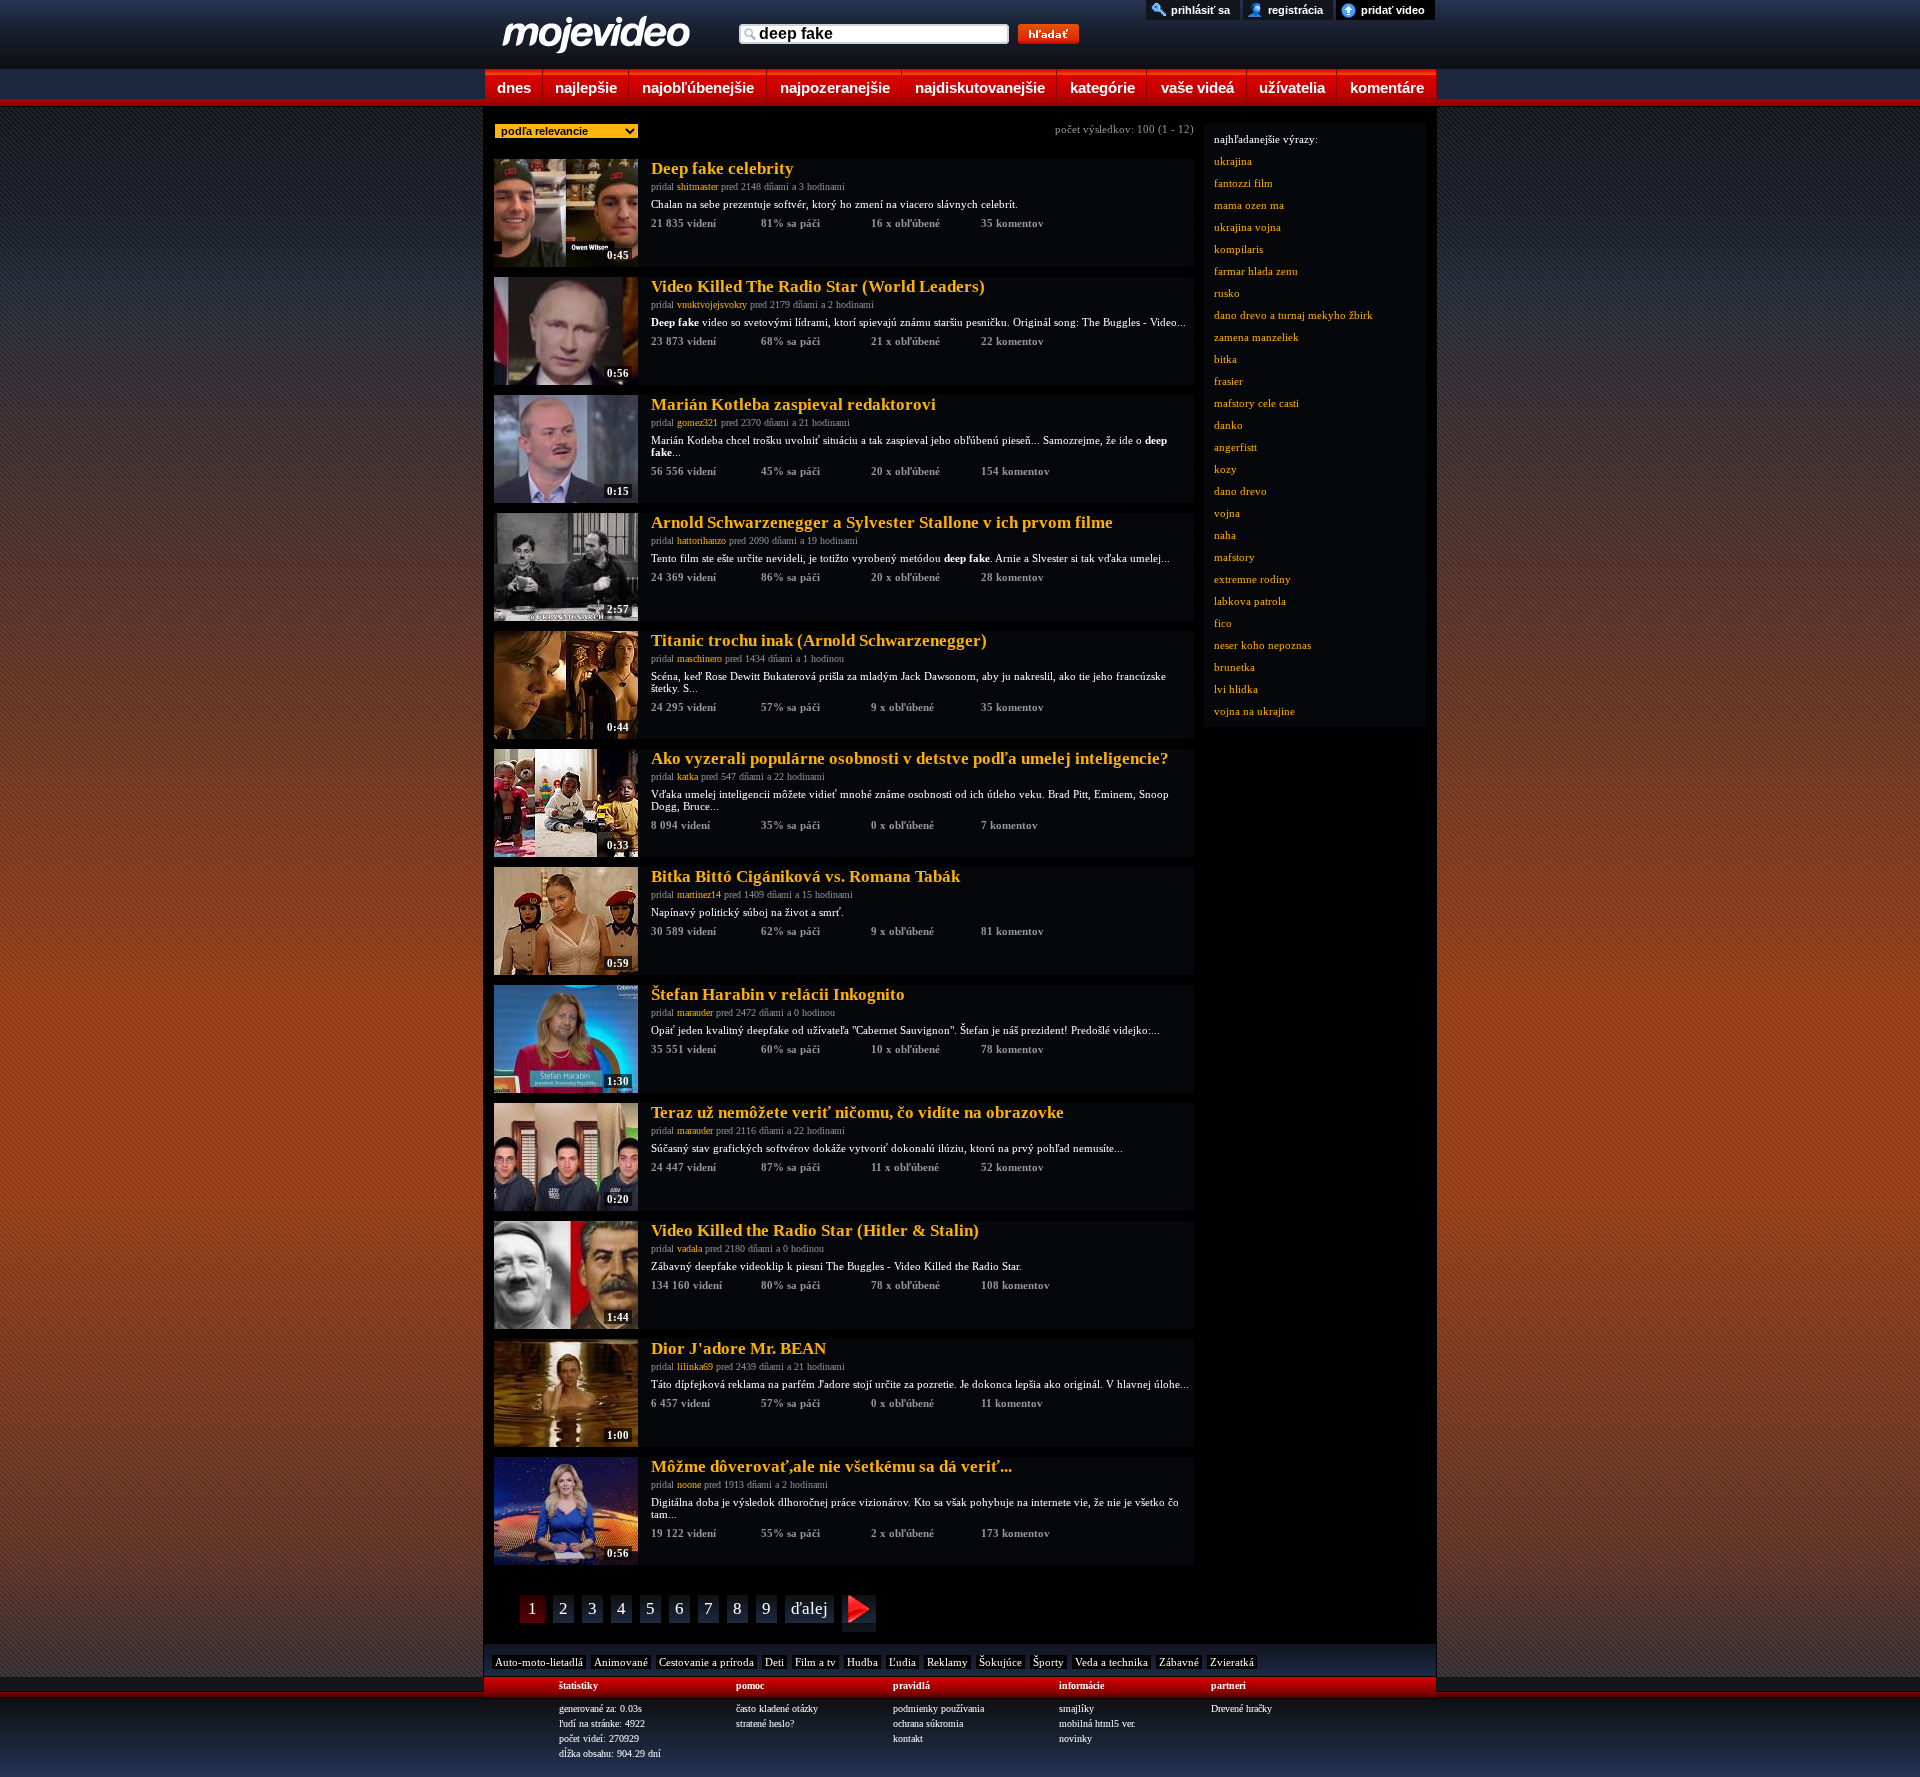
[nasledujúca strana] (859, 1613)
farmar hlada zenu (1256, 271)
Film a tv (815, 1662)
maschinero (699, 658)
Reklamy (947, 1662)
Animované (621, 1662)
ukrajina (1233, 161)
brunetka (1234, 667)
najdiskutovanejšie (980, 87)
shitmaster (697, 186)
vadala (689, 1248)
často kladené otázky (777, 1708)
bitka (1225, 359)
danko (1228, 425)
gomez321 (697, 422)
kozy (1225, 469)
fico (1223, 623)
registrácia (1295, 10)
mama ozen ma (1249, 205)
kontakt (908, 1738)
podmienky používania (938, 1708)
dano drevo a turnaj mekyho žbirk (1293, 315)
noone (689, 1484)
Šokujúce (1000, 1662)
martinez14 (699, 894)
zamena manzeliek (1256, 337)
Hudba (862, 1662)
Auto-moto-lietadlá (539, 1662)
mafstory (1234, 557)
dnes (514, 87)
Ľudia (902, 1662)
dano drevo (1240, 491)
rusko (1227, 293)
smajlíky (1076, 1708)
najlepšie (586, 87)
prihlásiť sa (1200, 10)
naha (1225, 535)
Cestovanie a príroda (706, 1662)
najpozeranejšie (835, 87)
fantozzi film (1243, 183)
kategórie (1102, 87)
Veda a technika (1111, 1662)
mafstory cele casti (1256, 403)
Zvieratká (1232, 1662)
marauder (695, 1012)
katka (687, 776)
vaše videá (1197, 87)
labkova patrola (1250, 601)
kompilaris (1238, 249)
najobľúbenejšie (698, 87)
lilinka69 (695, 1366)
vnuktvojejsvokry (712, 304)
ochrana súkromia (928, 1723)
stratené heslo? (765, 1723)
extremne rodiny (1252, 579)
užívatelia (1292, 87)
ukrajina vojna (1247, 227)
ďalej (809, 1608)
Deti (774, 1662)
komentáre (1387, 87)
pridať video (1393, 10)
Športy (1048, 1662)
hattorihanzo (701, 540)
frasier (1228, 381)
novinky (1075, 1738)
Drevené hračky (1241, 1708)
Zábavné (1179, 1662)
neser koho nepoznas (1262, 645)
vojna (1227, 513)
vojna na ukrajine (1254, 711)
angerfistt (1235, 447)
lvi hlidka (1236, 689)
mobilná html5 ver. (1097, 1723)
